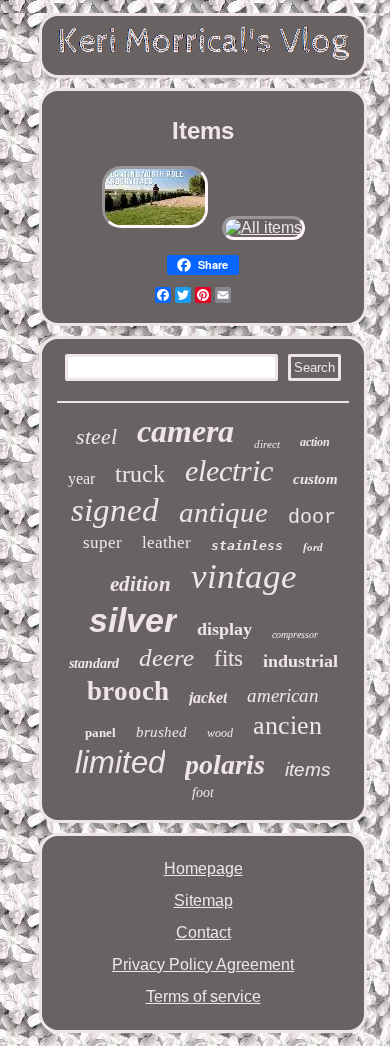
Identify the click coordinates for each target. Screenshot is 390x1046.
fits (228, 658)
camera (185, 431)
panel (100, 732)
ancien (287, 725)
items (308, 769)
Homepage (203, 868)
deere (166, 657)
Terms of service (203, 996)
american (283, 695)
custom (315, 479)
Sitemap (203, 900)
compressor (295, 634)
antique (223, 512)
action (315, 442)
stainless (247, 545)
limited (120, 762)
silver (133, 620)
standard (94, 663)
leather (166, 542)
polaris (225, 764)
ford (313, 547)
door (312, 517)
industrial (300, 661)
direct (267, 444)
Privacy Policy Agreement (203, 964)
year (81, 478)
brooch (128, 691)
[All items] (263, 227)
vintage (244, 576)
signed (115, 510)
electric (229, 470)
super (102, 542)
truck (140, 474)
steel (96, 436)
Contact (203, 932)
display (224, 629)
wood (220, 733)
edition (140, 584)
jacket (208, 697)
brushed (161, 732)
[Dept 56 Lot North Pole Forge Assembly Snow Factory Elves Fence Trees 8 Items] (155, 227)
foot (203, 792)
